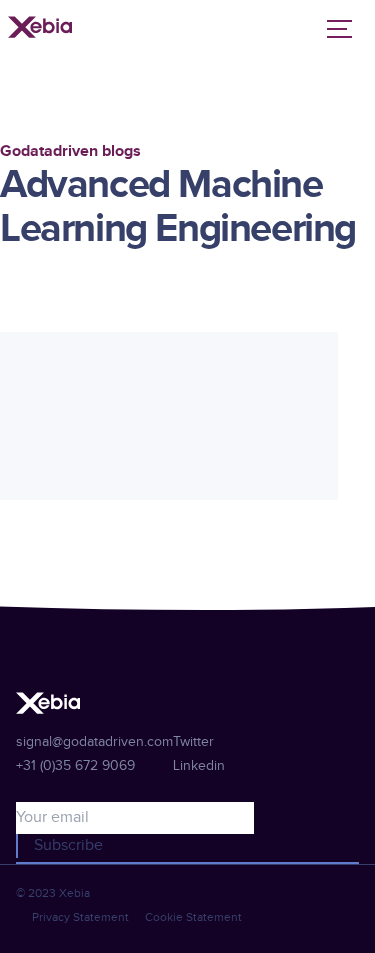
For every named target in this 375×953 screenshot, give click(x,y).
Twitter (193, 742)
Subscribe (68, 845)
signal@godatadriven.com (94, 742)
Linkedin (199, 766)
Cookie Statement (193, 917)
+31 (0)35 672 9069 (75, 766)
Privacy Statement (80, 917)
